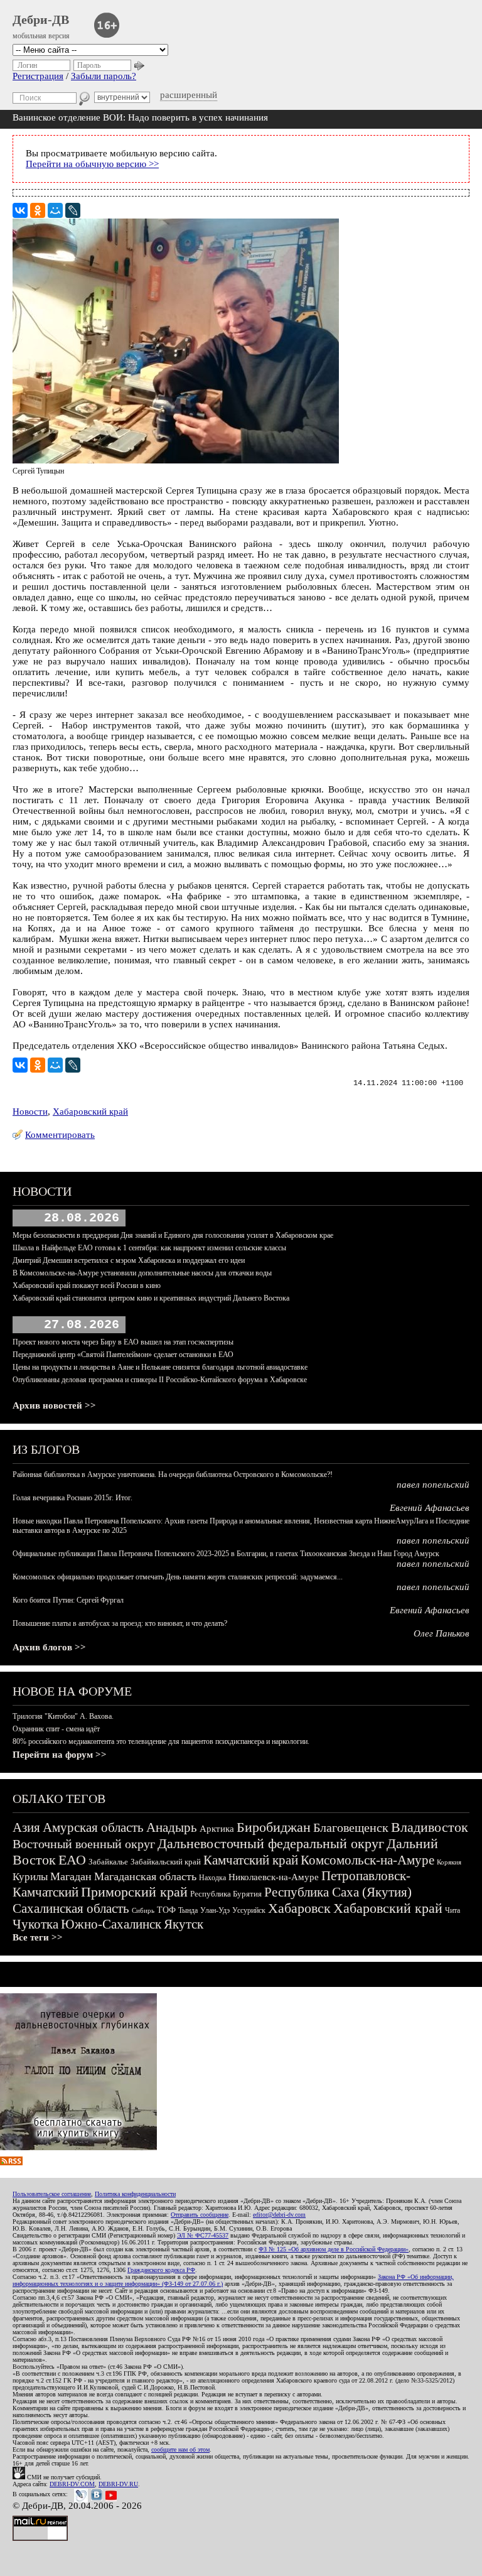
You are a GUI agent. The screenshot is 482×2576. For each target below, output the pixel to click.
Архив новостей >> (54, 1405)
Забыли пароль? (104, 76)
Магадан (71, 1876)
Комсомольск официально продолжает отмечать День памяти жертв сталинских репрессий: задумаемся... (178, 1577)
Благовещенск (351, 1827)
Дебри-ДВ (41, 19)
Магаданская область (145, 1876)
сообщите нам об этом (180, 2449)
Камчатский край (251, 1860)
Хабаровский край (90, 1112)
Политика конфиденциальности (135, 2194)
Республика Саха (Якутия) (338, 1892)
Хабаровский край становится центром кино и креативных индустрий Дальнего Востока (151, 1298)
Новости (30, 1112)
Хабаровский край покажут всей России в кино (87, 1285)
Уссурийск (249, 1910)
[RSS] (11, 2162)
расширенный (189, 95)
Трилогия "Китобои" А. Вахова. (63, 1716)
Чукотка (35, 1924)
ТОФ (166, 1910)
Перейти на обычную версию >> (92, 164)
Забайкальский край (166, 1862)
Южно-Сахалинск (111, 1924)
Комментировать (60, 1135)
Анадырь (172, 1827)
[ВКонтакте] (20, 210)
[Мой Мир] (55, 210)
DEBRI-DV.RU (118, 2484)
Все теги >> (38, 1937)
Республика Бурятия (226, 1894)
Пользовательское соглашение (52, 2194)
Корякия (449, 1862)
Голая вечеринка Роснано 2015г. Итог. (72, 1498)
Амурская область (93, 1827)
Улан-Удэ (215, 1910)
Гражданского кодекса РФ (161, 2270)
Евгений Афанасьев (430, 1508)
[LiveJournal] (73, 210)
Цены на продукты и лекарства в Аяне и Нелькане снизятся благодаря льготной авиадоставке (160, 1367)
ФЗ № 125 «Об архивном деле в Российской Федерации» (334, 2249)
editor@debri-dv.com (279, 2215)
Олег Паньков (442, 1633)
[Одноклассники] (38, 210)
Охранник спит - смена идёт (56, 1729)
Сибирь (143, 1910)
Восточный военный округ (84, 1844)
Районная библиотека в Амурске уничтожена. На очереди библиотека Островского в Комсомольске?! (173, 1475)
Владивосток (430, 1827)
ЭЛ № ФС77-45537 (203, 2235)
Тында (188, 1910)
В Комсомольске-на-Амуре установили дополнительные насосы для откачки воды (142, 1273)
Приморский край (134, 1892)
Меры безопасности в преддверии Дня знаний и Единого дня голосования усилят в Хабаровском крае (173, 1235)
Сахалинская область (71, 1908)
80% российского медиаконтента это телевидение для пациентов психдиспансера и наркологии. (161, 1741)
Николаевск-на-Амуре (274, 1877)
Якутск (184, 1924)
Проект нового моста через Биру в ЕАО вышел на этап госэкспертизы (123, 1342)
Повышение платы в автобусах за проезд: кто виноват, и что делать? (120, 1623)
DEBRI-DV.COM (72, 2484)
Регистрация (38, 76)
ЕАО (72, 1860)
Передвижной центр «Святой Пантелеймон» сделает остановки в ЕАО (123, 1355)
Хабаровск (299, 1908)
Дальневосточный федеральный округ (271, 1843)
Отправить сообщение (200, 2215)
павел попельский (433, 1485)
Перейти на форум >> (60, 1755)
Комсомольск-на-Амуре (367, 1860)
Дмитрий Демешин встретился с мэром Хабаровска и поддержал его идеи (129, 1260)
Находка (212, 1878)
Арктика (217, 1829)
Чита (453, 1910)
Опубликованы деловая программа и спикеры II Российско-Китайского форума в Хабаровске (160, 1380)
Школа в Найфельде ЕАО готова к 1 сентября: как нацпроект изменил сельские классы (149, 1248)
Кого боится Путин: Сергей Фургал (68, 1600)
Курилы (30, 1877)
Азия (26, 1827)
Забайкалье (108, 1862)
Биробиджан (274, 1827)
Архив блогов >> (49, 1647)
